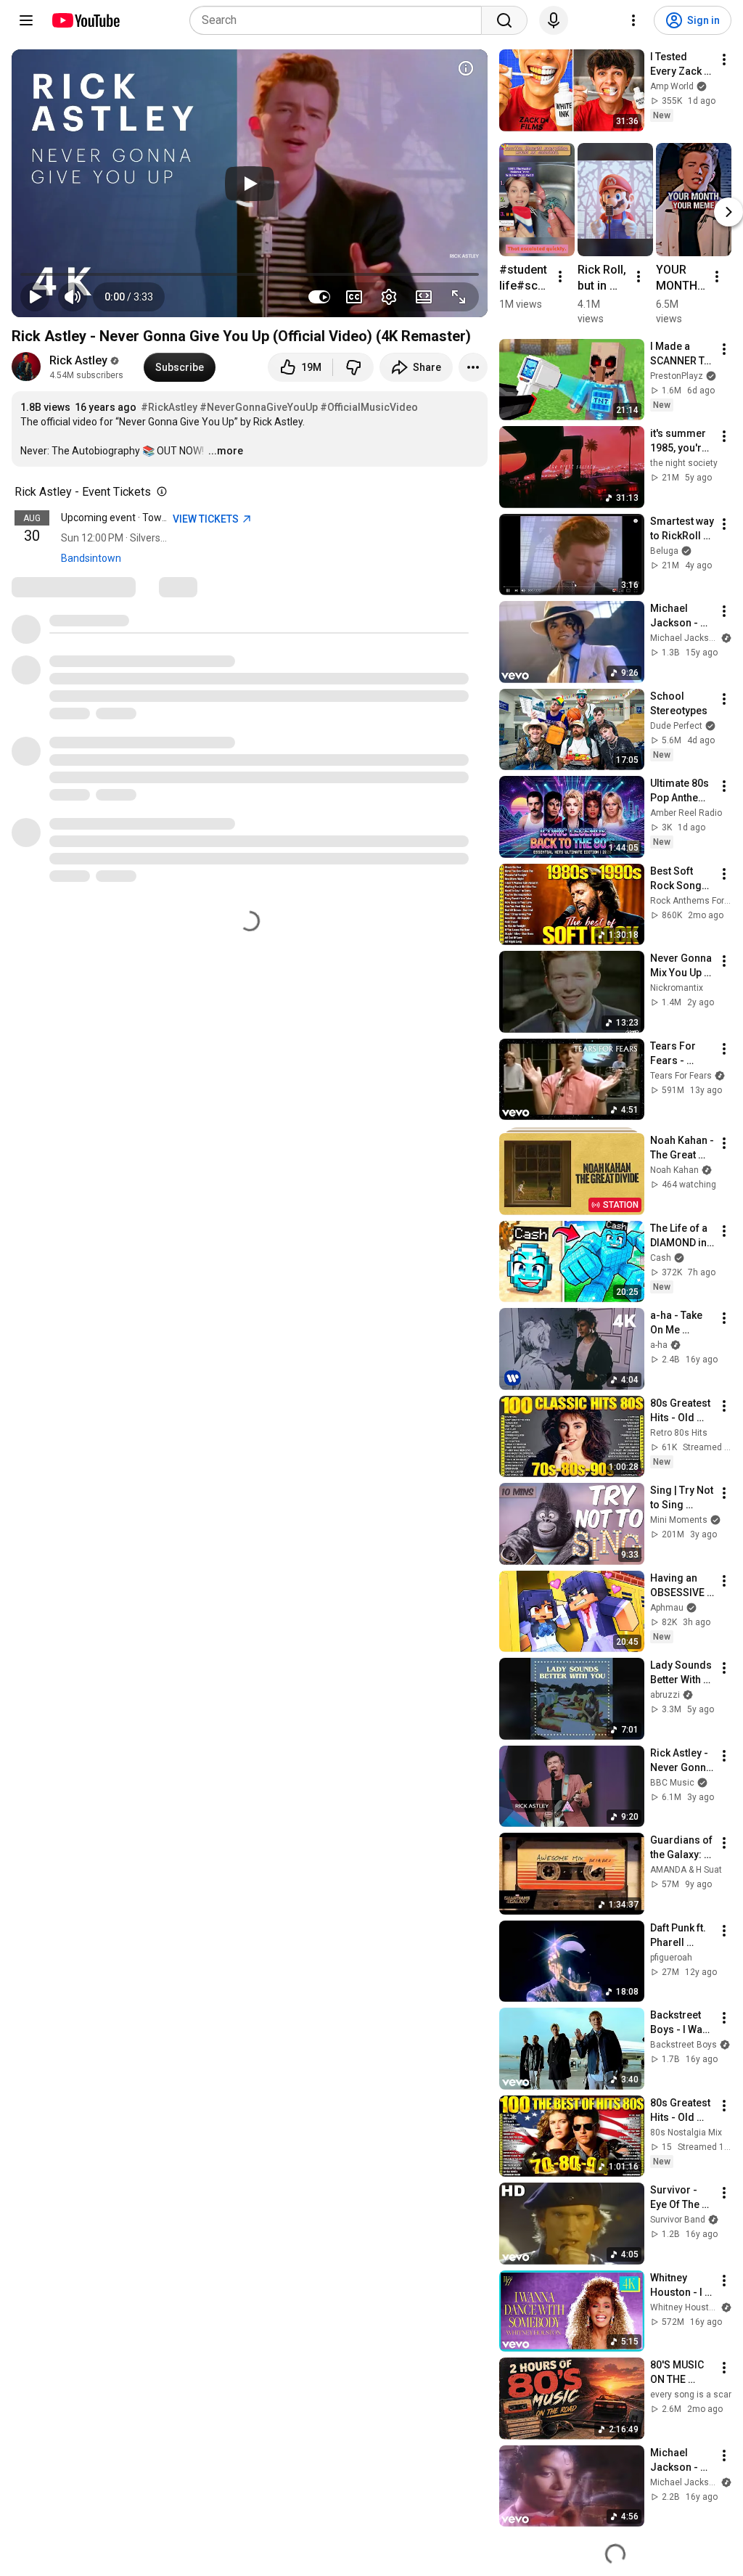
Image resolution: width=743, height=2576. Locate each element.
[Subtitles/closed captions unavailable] (354, 297)
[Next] (728, 211)
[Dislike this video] (353, 367)
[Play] (250, 184)
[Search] (504, 20)
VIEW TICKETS (207, 519)
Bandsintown (91, 558)
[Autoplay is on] (319, 297)
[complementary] (159, 492)
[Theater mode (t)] (424, 297)
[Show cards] (466, 68)
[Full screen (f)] (459, 297)
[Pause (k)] (35, 297)
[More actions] (473, 367)
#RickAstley (169, 407)
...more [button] (226, 451)
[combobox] (340, 20)
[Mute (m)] (73, 297)
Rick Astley (78, 360)
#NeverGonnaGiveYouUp (259, 407)
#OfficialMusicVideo (369, 407)
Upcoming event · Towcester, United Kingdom (164, 518)
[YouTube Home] (85, 20)
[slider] (250, 274)
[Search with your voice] (554, 20)
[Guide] (26, 20)
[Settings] (633, 20)
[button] (129, 297)
